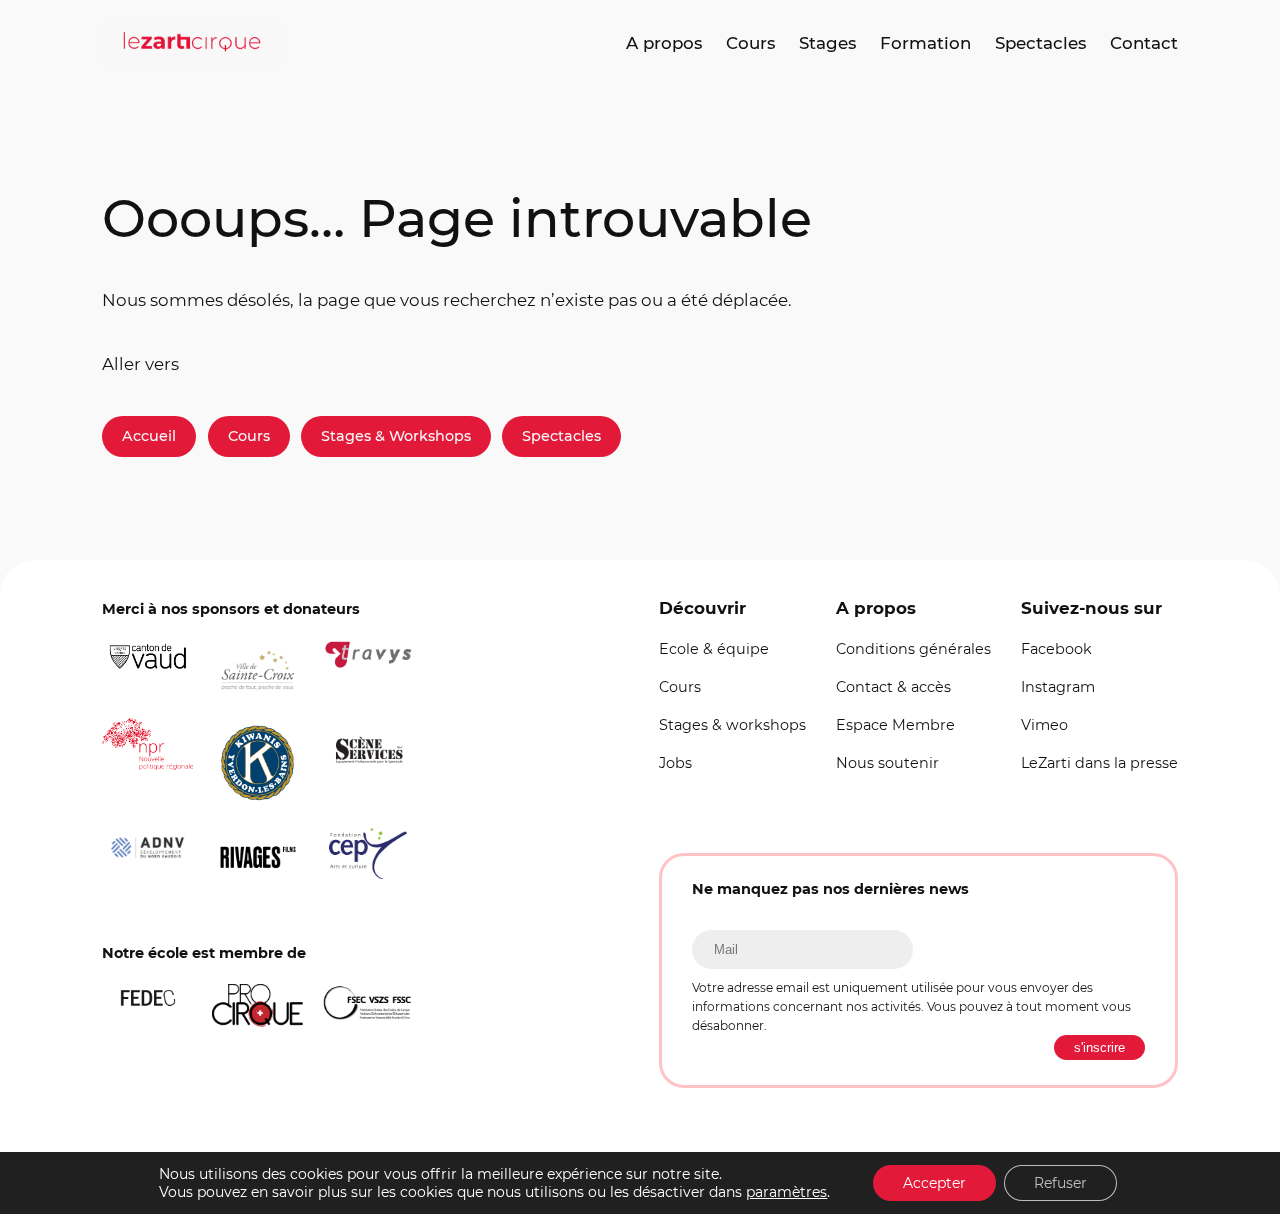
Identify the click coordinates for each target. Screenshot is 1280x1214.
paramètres (786, 1192)
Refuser (1060, 1183)
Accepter (934, 1183)
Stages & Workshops (396, 436)
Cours (249, 436)
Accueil (149, 436)
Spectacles (561, 436)
